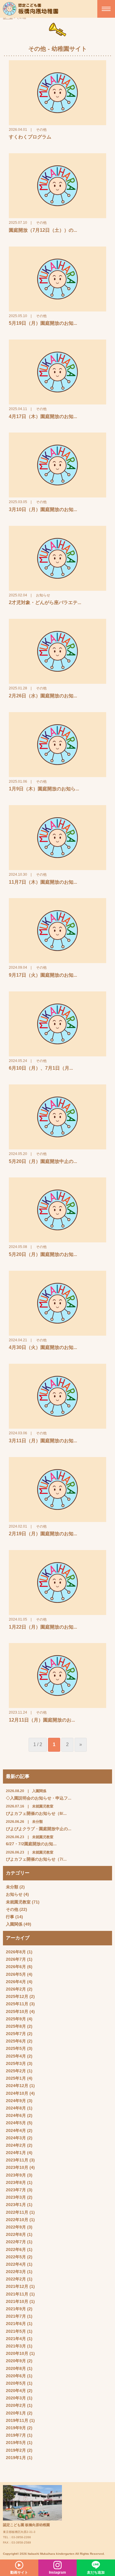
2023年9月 (16, 2175)
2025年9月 (16, 2019)
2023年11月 (17, 2160)
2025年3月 (16, 2063)
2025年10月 (17, 2011)
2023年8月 (16, 2182)
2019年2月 (16, 2450)
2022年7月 (16, 2242)
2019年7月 (16, 2435)
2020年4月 (16, 2391)
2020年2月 (16, 2405)
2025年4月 (16, 2056)
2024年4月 (16, 2130)
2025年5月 (16, 2048)
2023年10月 (17, 2167)
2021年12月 (17, 2286)
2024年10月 (17, 2093)
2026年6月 (16, 1967)
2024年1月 (16, 2153)
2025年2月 (16, 2071)
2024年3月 (16, 2138)
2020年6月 (16, 2376)
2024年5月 (16, 2123)
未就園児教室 (18, 1902)
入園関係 (14, 1924)
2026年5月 (16, 1974)
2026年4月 (16, 1982)
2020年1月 (16, 2413)
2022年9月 (16, 2227)
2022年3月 (16, 2272)
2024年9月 (16, 2101)
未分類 (12, 1887)
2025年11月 (17, 2004)
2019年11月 (17, 2420)
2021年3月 (16, 2346)
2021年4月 (16, 2339)
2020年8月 (16, 2368)
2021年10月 (17, 2301)
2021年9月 (16, 2309)
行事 (10, 1917)
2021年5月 (16, 2331)
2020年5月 (16, 2383)
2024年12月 (17, 2086)
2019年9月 (16, 2428)
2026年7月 (16, 1959)
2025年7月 (16, 2034)
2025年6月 (16, 2041)
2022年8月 (16, 2234)
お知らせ (14, 1894)
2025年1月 (16, 2078)
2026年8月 (16, 1952)
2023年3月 (16, 2197)
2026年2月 (16, 1989)
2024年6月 (16, 2115)
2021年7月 (16, 2316)
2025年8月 (16, 2026)
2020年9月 (16, 2361)
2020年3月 (16, 2398)
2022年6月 (16, 2249)
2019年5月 (16, 2443)
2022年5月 (16, 2257)
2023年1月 (16, 2205)
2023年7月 (16, 2190)
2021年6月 (16, 2324)
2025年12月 (17, 1996)
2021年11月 (17, 2294)
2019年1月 (16, 2458)
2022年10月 (17, 2220)
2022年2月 (16, 2279)
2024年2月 (16, 2145)
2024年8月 (16, 2108)
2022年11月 (17, 2212)
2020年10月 (17, 2353)
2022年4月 (16, 2264)
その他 (12, 1909)
